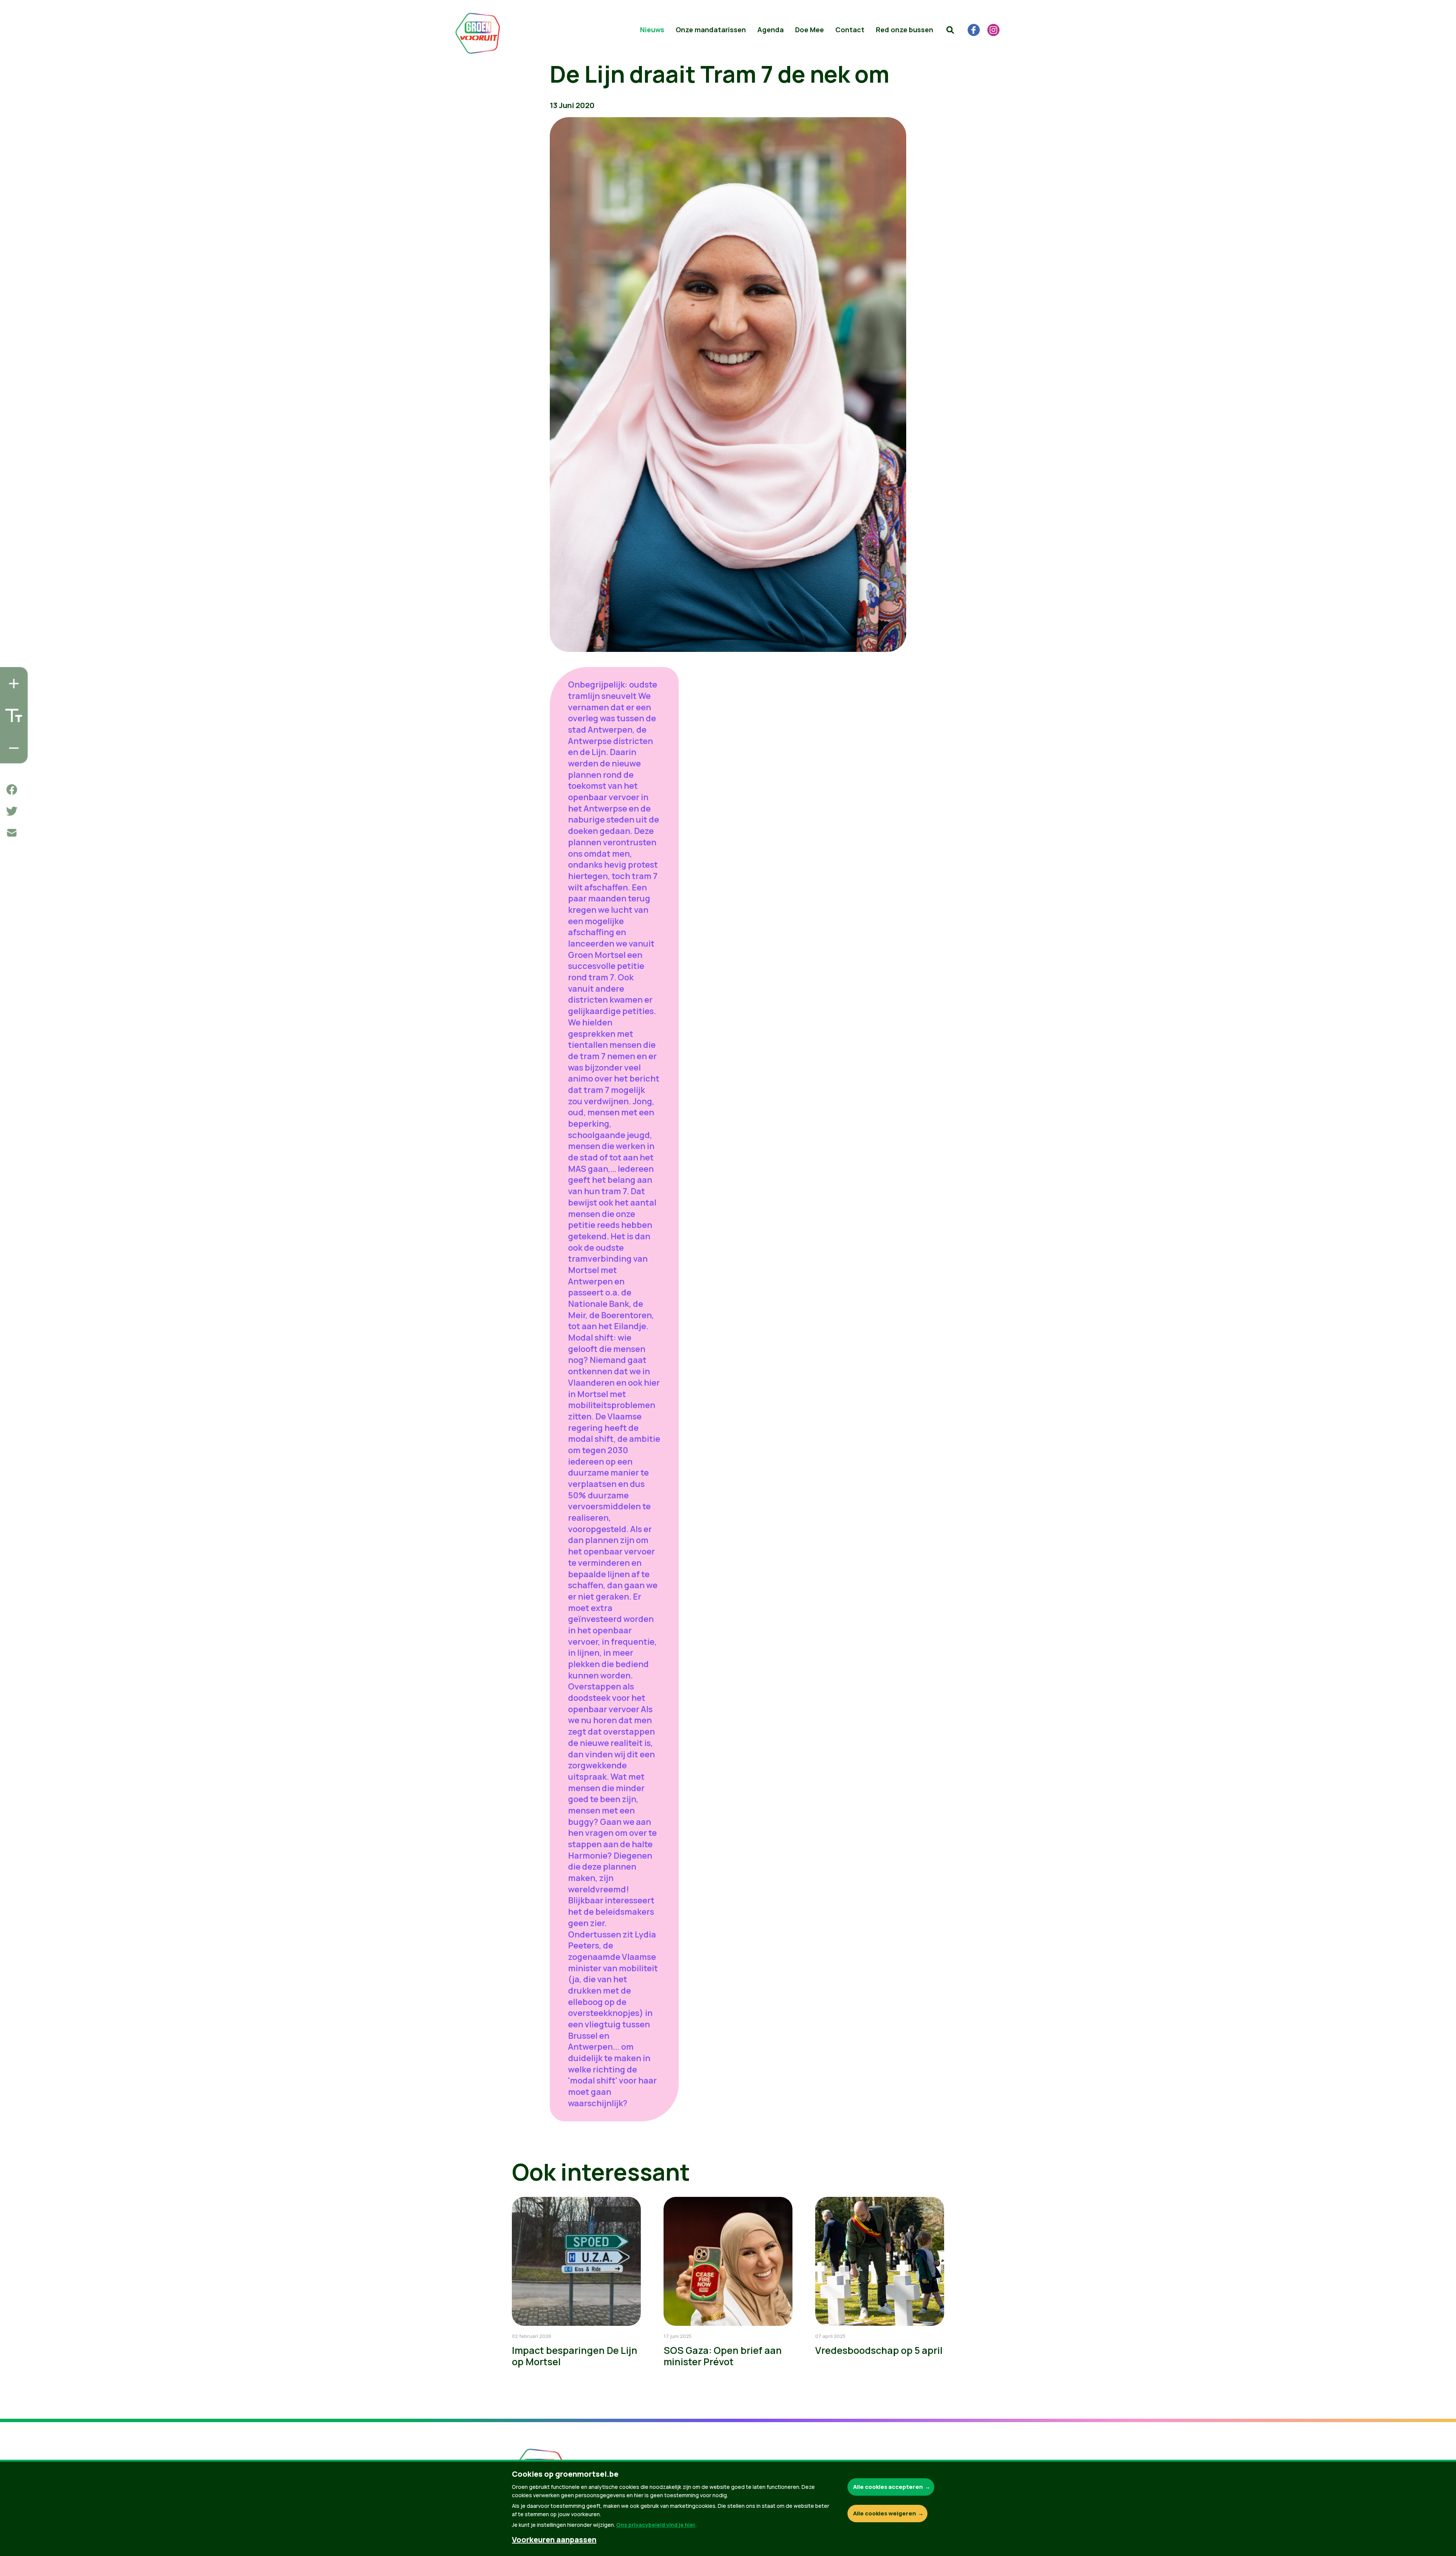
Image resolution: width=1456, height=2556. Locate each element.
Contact (850, 30)
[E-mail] (12, 833)
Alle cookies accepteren (888, 2487)
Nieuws (652, 30)
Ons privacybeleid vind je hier (656, 2525)
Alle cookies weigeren (885, 2513)
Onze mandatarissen (711, 30)
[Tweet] (12, 811)
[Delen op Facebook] (12, 790)
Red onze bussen (905, 30)
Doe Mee (810, 30)
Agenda (770, 30)
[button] (950, 30)
